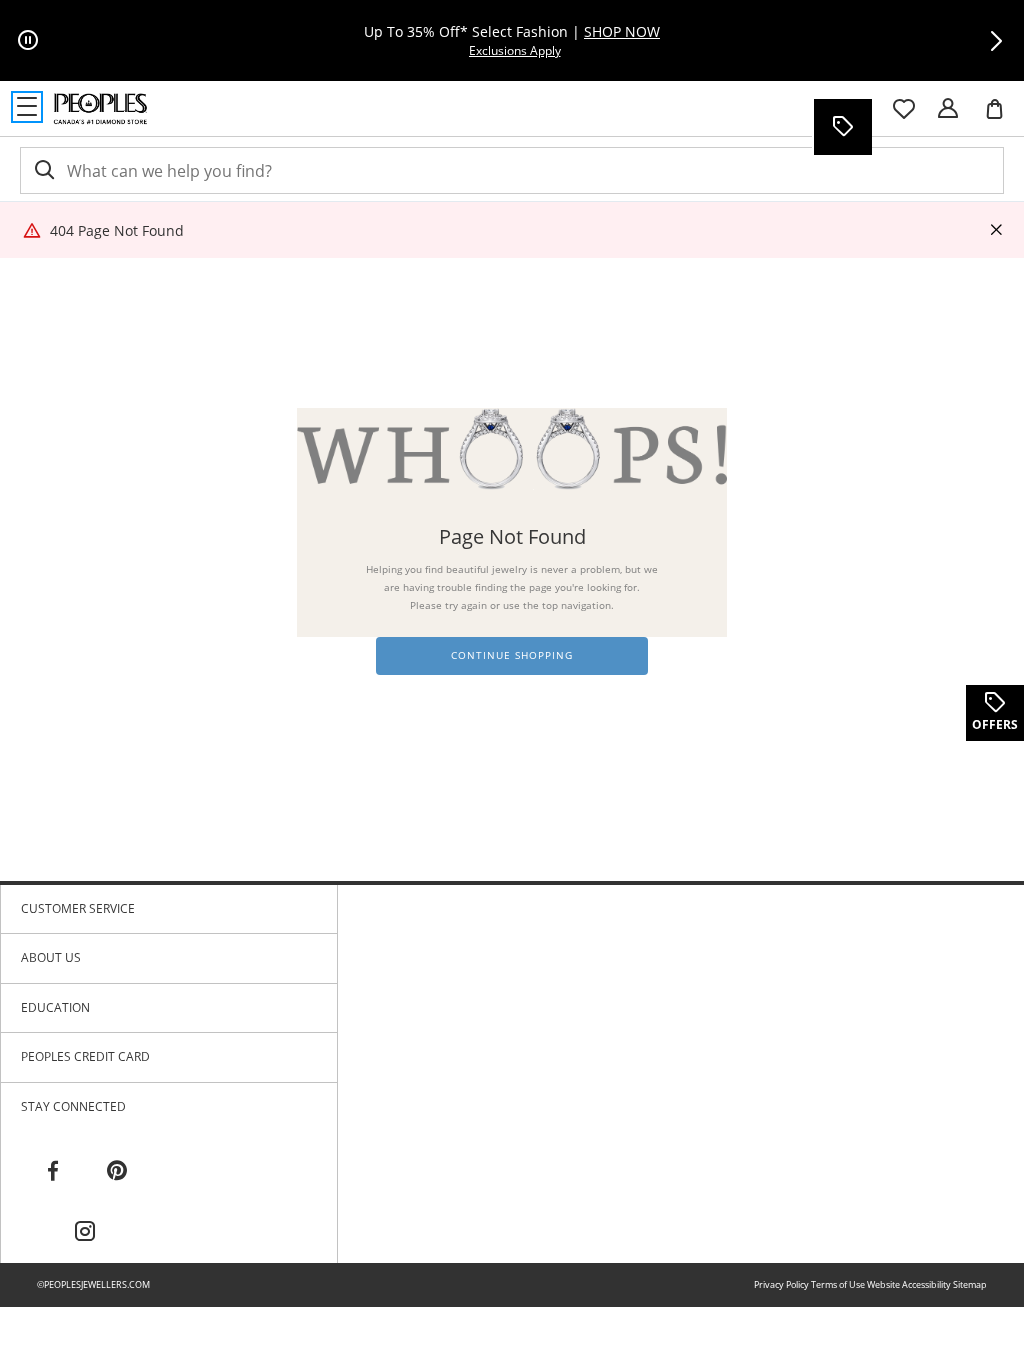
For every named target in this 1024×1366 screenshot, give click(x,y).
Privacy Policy (781, 1284)
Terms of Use (838, 1284)
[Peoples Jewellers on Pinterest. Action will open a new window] (117, 1171)
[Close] (996, 230)
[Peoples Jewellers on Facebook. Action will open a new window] (53, 1171)
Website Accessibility (909, 1284)
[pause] (28, 41)
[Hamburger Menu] (27, 107)
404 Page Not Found (117, 230)
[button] (996, 41)
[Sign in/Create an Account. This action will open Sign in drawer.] (948, 109)
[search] (43, 170)
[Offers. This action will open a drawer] (842, 127)
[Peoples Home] (100, 109)
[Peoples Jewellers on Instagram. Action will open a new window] (85, 1232)
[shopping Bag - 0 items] (1002, 117)
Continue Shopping (512, 655)
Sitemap (970, 1284)
